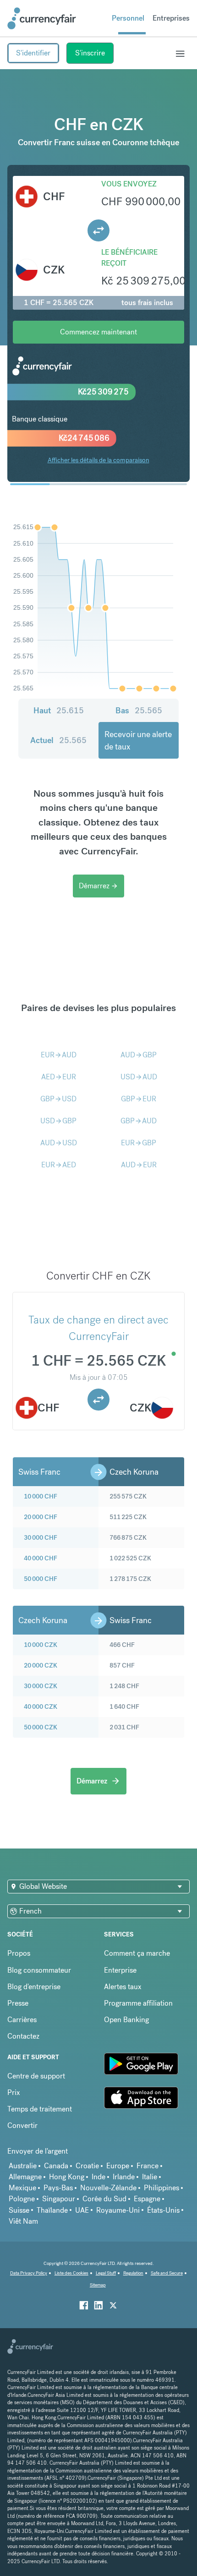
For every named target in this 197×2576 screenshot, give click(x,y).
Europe (118, 2166)
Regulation (133, 2273)
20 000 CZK (41, 1665)
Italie (150, 2177)
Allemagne (25, 2177)
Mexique (22, 2188)
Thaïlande (52, 2210)
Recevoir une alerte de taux (138, 740)
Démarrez (98, 886)
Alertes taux (123, 1987)
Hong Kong (67, 2177)
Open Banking (126, 2020)
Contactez (23, 2036)
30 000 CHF (41, 1537)
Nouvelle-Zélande (108, 2188)
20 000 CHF (41, 1517)
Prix (14, 2092)
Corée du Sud (104, 2199)
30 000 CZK (41, 1686)
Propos (19, 1953)
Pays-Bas (58, 2188)
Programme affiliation (138, 2003)
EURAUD (59, 1055)
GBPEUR (139, 1099)
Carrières (22, 2020)
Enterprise (120, 1970)
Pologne (22, 2199)
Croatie (87, 2166)
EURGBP (139, 1143)
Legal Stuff (106, 2273)
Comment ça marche (137, 1953)
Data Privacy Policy (29, 2273)
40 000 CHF (41, 1558)
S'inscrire (90, 53)
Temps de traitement (40, 2109)
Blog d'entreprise (34, 1987)
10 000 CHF (41, 1496)
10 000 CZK (41, 1645)
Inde (98, 2177)
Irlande (124, 2177)
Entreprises (171, 18)
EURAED (59, 1165)
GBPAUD (139, 1121)
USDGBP (58, 1121)
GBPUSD (58, 1099)
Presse (18, 2003)
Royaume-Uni (118, 2210)
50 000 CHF (41, 1579)
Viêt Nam (23, 2221)
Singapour (59, 2199)
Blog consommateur (39, 1970)
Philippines (161, 2188)
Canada (56, 2166)
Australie (23, 2166)
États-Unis (163, 2210)
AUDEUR (139, 1165)
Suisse (19, 2210)
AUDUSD (59, 1143)
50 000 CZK (41, 1727)
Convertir (22, 2125)
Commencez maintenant (98, 332)
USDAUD (139, 1077)
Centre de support (36, 2076)
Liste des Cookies (71, 2273)
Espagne (147, 2199)
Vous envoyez (129, 184)
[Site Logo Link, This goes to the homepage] (42, 18)
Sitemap (98, 2285)
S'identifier (33, 53)
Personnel (128, 18)
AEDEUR (59, 1077)
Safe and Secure (167, 2273)
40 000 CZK (41, 1706)
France (148, 2166)
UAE (82, 2210)
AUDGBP (139, 1055)
